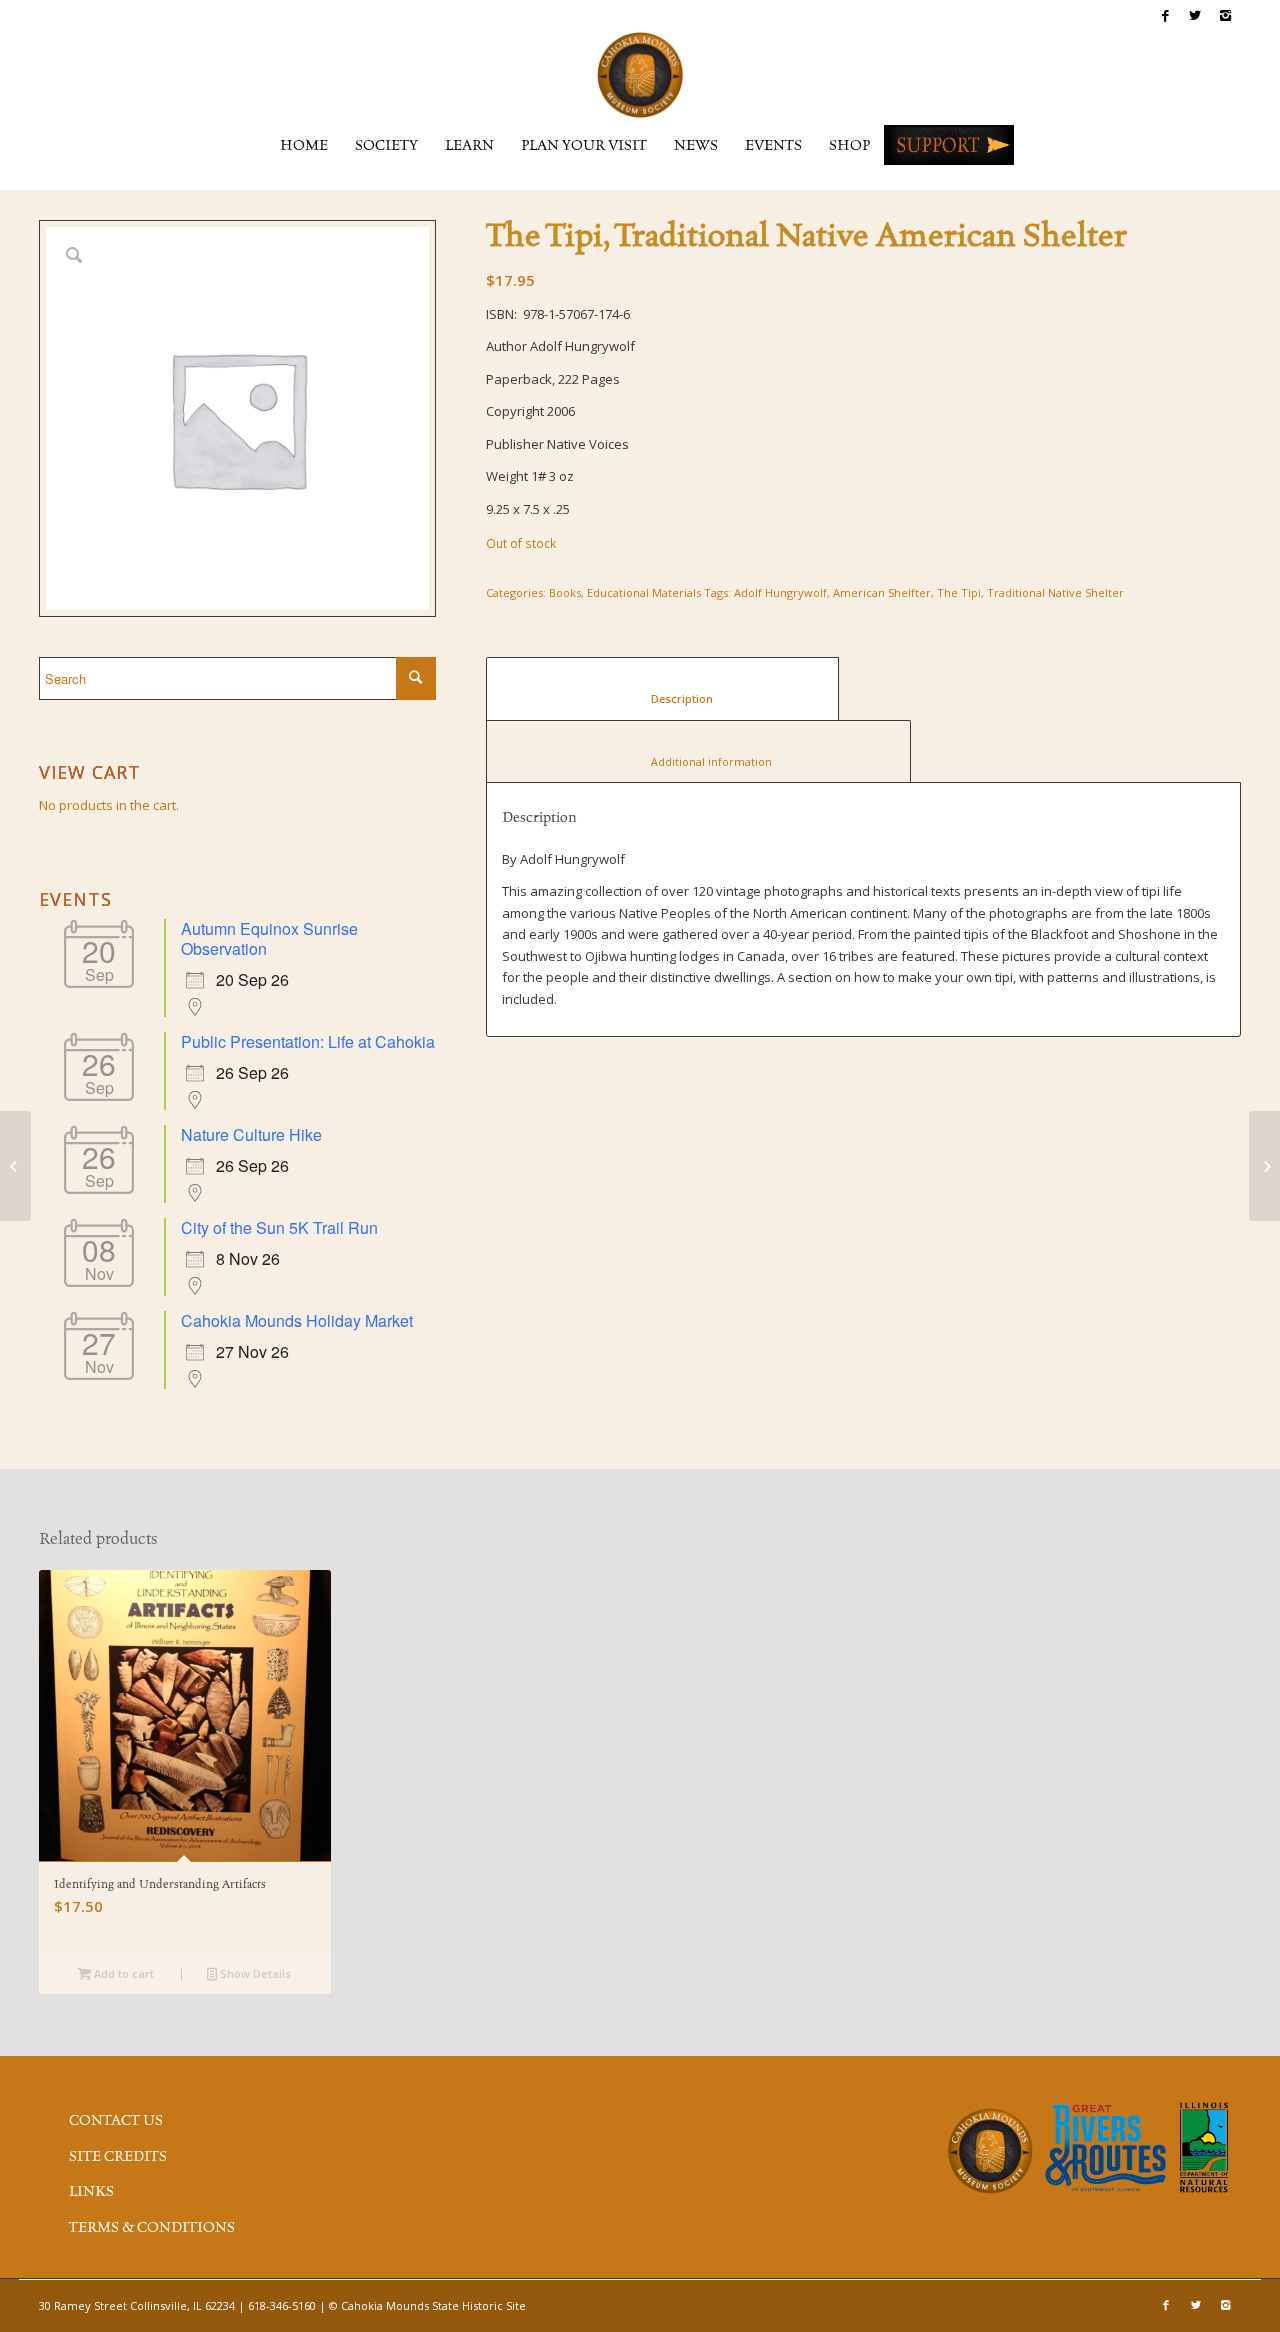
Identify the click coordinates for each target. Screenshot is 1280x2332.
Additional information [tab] (699, 761)
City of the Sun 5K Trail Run (279, 1227)
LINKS (91, 2192)
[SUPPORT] (949, 145)
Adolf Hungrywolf (780, 592)
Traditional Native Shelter (1055, 592)
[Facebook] (1165, 15)
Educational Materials (644, 592)
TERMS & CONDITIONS (152, 2228)
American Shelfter (882, 592)
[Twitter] (1195, 15)
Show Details (254, 1973)
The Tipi (959, 592)
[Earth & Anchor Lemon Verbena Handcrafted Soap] (15, 1166)
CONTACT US (116, 2121)
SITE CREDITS (118, 2157)
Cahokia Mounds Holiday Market (297, 1320)
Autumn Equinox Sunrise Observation (269, 938)
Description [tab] (663, 698)
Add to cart (122, 1973)
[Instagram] (1226, 15)
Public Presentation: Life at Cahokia (308, 1041)
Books (565, 592)
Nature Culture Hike (251, 1134)
